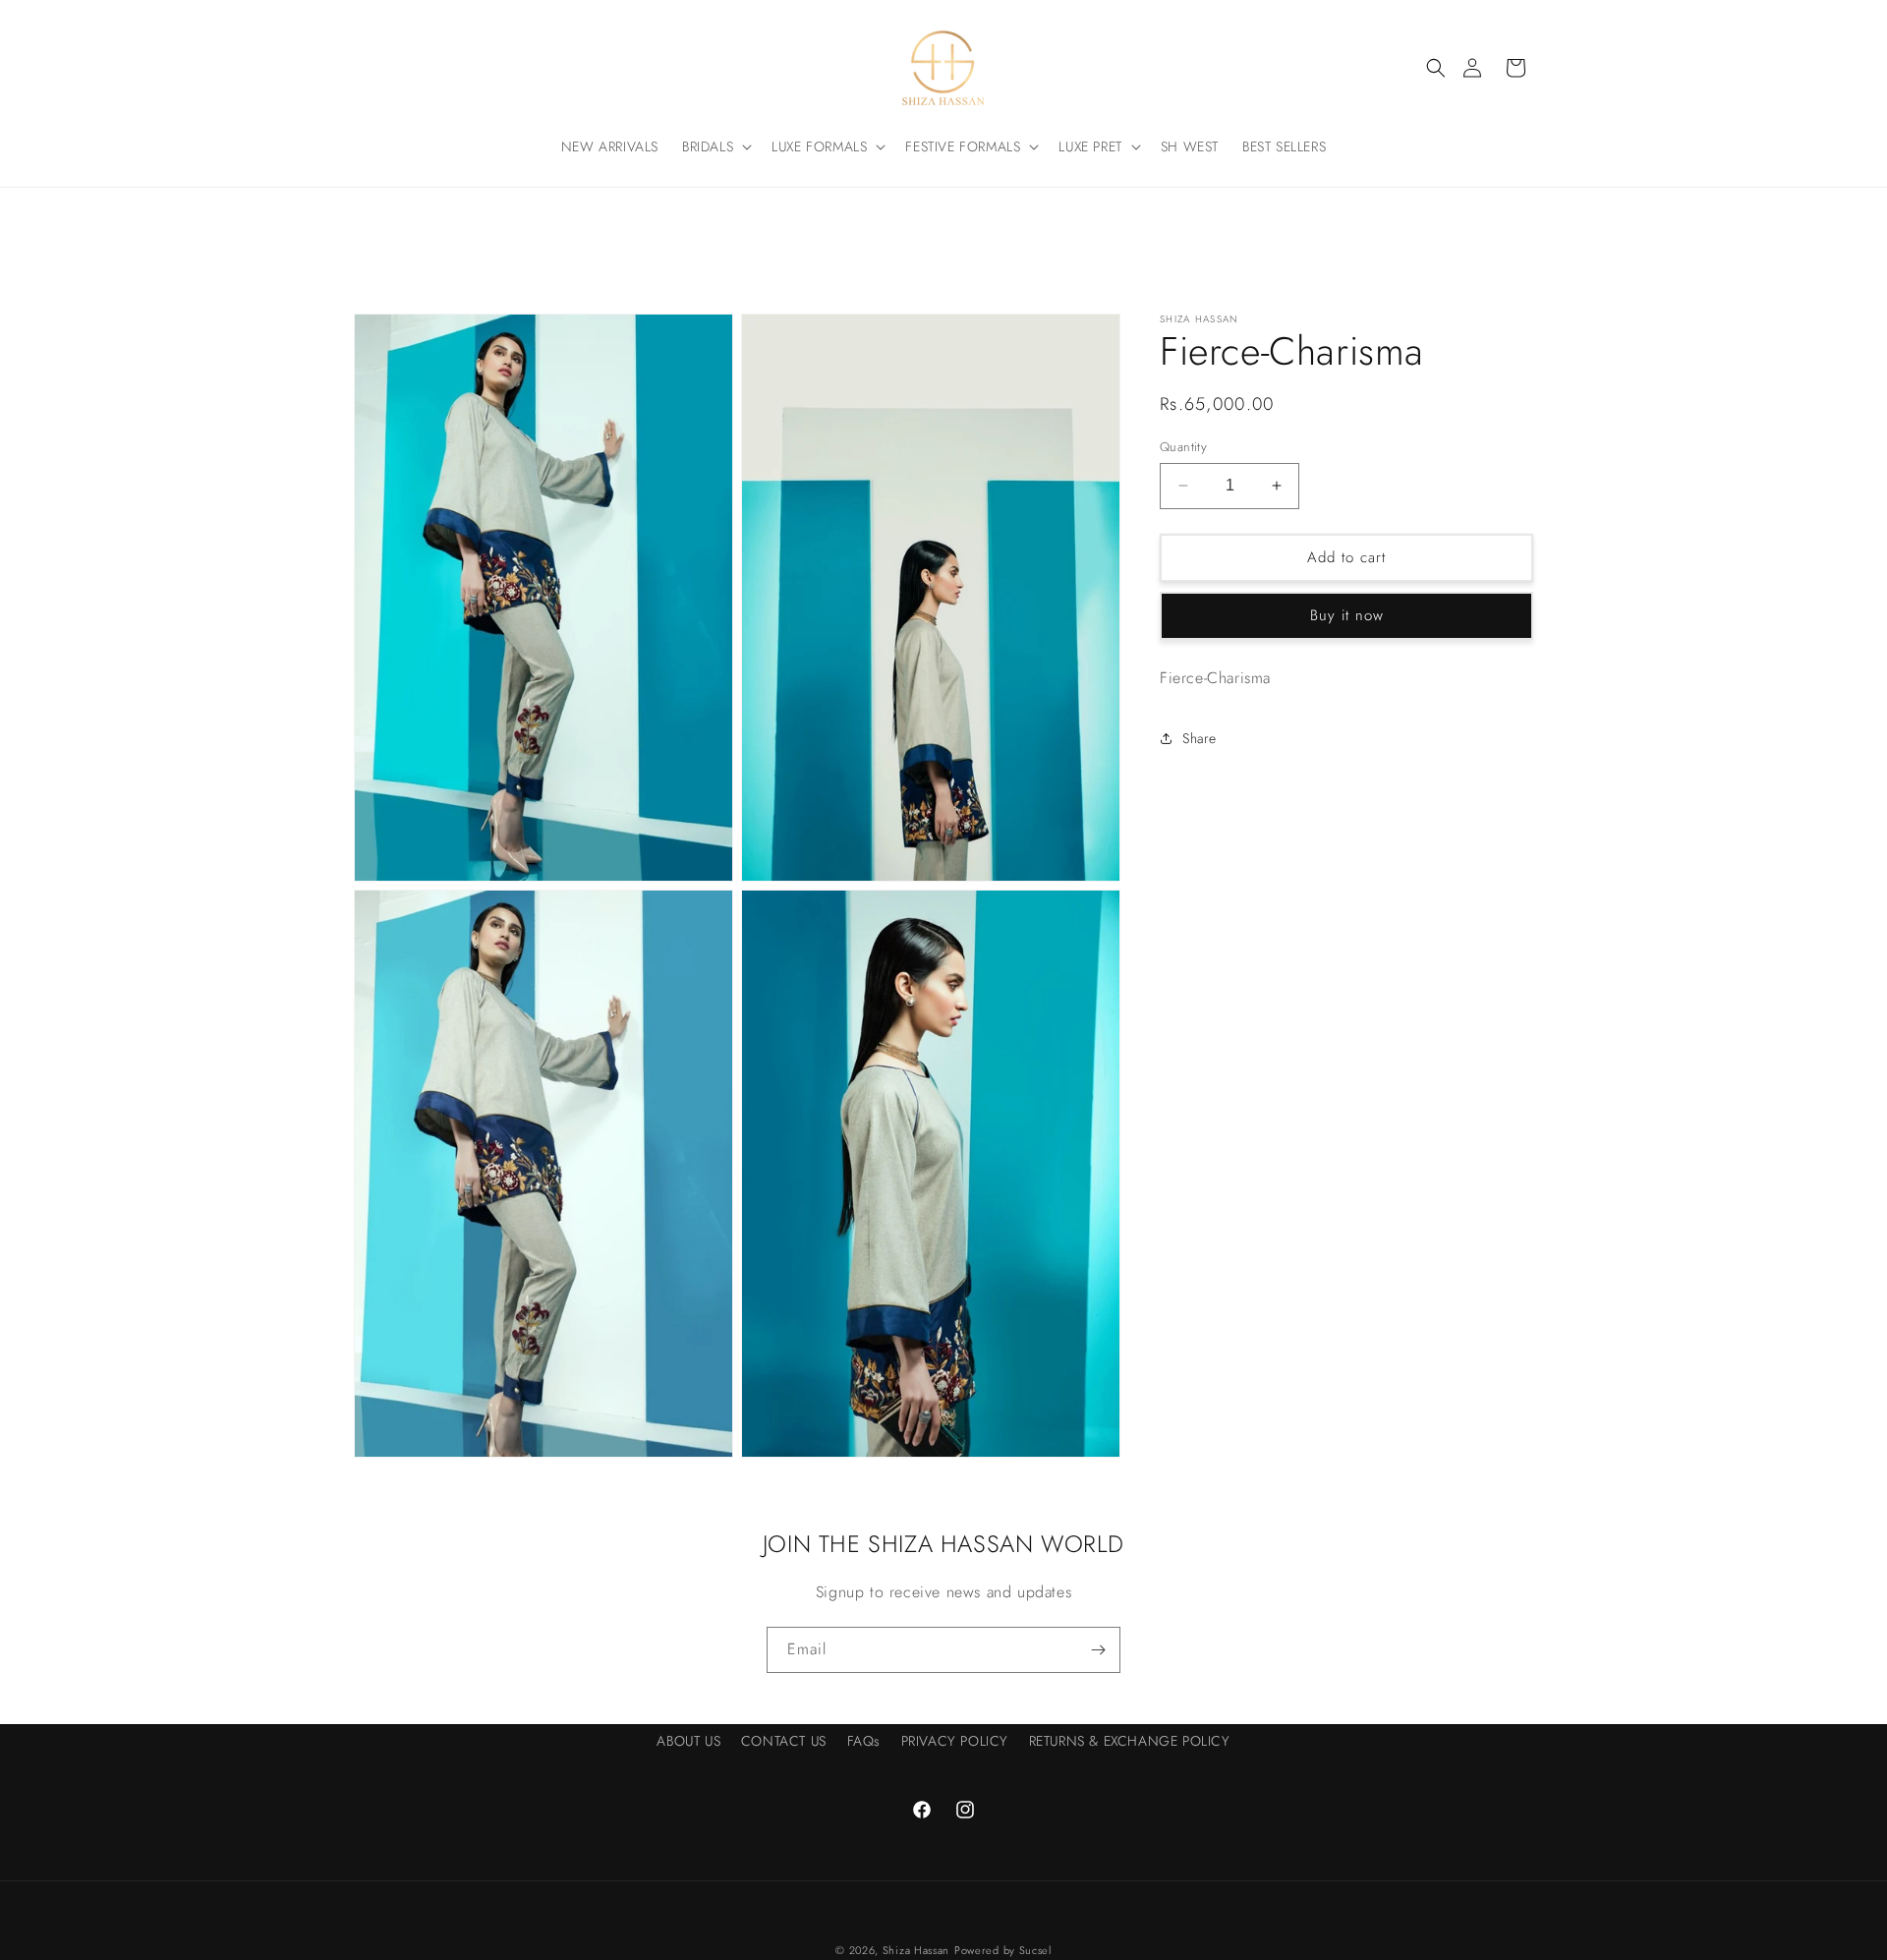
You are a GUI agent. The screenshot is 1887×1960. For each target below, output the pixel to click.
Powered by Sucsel (1003, 1950)
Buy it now (1347, 615)
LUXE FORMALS (819, 146)
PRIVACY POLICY (955, 1741)
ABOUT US (688, 1741)
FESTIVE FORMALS (963, 146)
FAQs (864, 1741)
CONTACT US (784, 1741)
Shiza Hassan (916, 1950)
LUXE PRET (1090, 146)
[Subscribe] (1098, 1650)
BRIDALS (708, 146)
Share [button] (1200, 737)
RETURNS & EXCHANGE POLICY (1130, 1741)
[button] (1436, 68)
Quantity (1183, 447)
